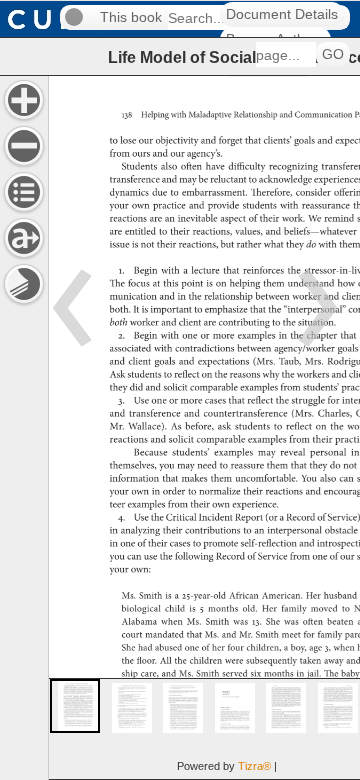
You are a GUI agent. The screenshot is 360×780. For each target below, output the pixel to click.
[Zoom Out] (24, 146)
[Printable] (24, 284)
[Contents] (24, 192)
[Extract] (24, 238)
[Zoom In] (24, 100)
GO (333, 54)
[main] (204, 427)
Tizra (254, 766)
